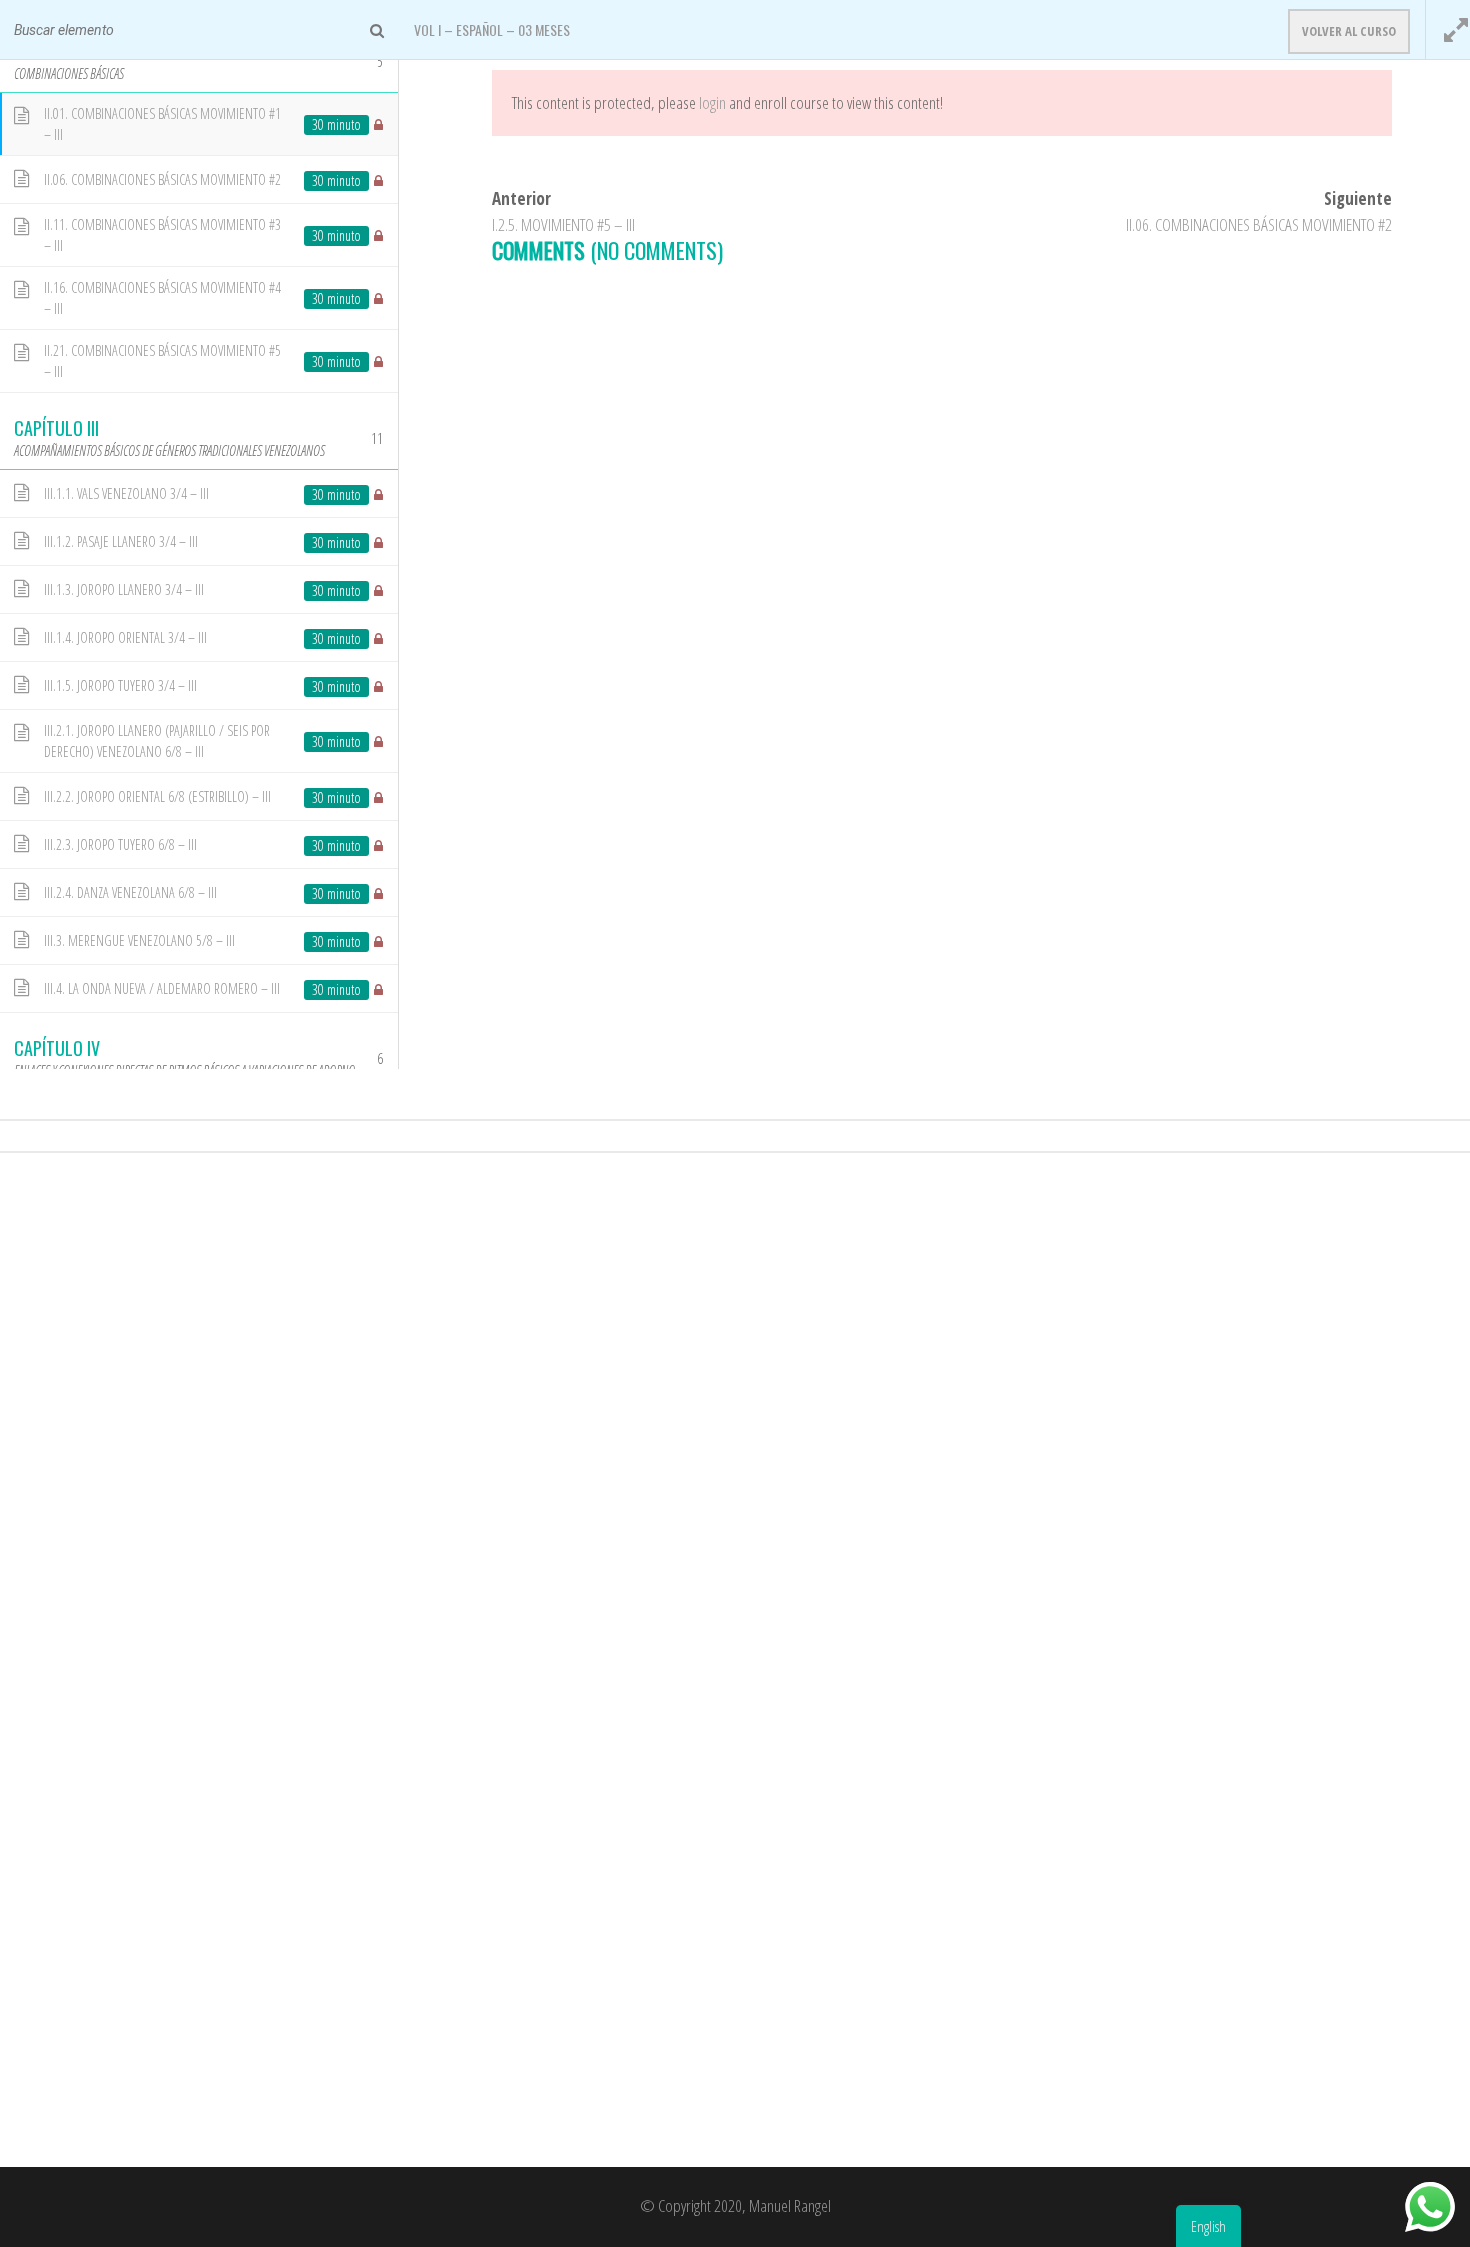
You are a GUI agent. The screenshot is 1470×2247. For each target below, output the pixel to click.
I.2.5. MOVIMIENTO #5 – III (563, 224)
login (712, 102)
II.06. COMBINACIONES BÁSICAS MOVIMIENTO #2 (1259, 224)
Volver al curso (1349, 31)
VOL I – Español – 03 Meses (492, 29)
